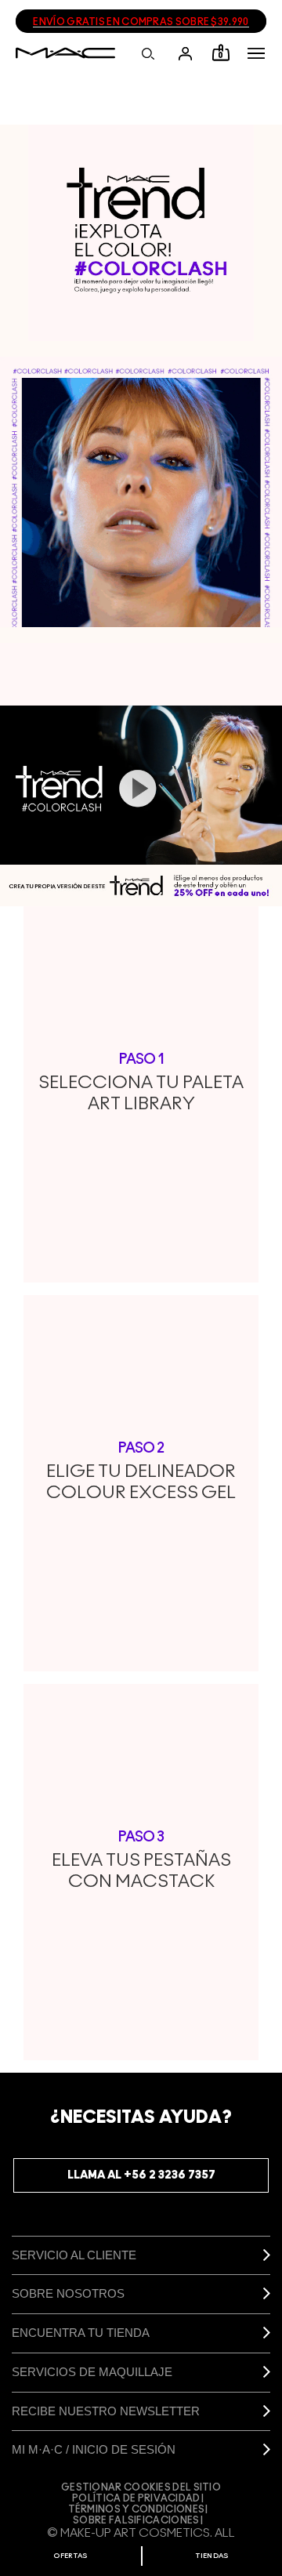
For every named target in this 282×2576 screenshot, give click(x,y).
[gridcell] (141, 233)
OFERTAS (70, 2556)
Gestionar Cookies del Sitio (141, 2487)
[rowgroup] (141, 495)
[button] (256, 53)
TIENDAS (212, 2556)
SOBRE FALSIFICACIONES (136, 2520)
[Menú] (256, 53)
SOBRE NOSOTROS (68, 2293)
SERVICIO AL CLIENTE (74, 2255)
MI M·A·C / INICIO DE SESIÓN (94, 2449)
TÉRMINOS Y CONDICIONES (137, 2509)
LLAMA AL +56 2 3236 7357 (141, 2175)
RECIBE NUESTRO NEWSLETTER (106, 2411)
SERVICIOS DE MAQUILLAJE (92, 2372)
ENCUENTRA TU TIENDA (81, 2333)
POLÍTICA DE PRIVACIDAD (136, 2498)
